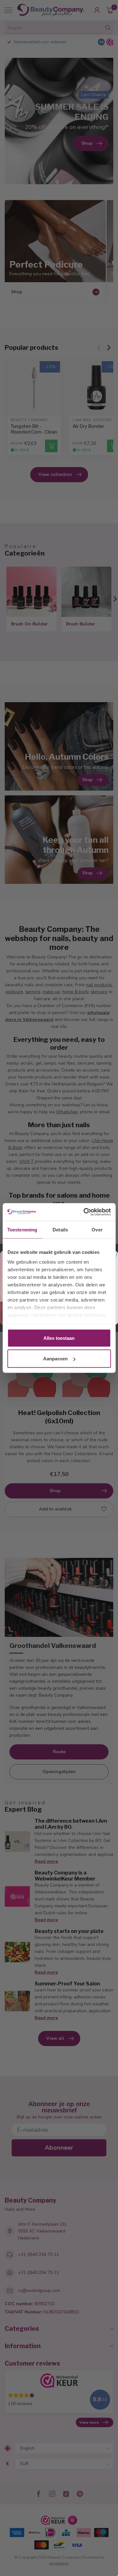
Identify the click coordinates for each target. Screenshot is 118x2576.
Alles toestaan (59, 1338)
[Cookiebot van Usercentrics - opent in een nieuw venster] (84, 1212)
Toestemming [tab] (22, 1229)
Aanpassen (55, 1359)
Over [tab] (97, 1229)
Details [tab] (60, 1229)
